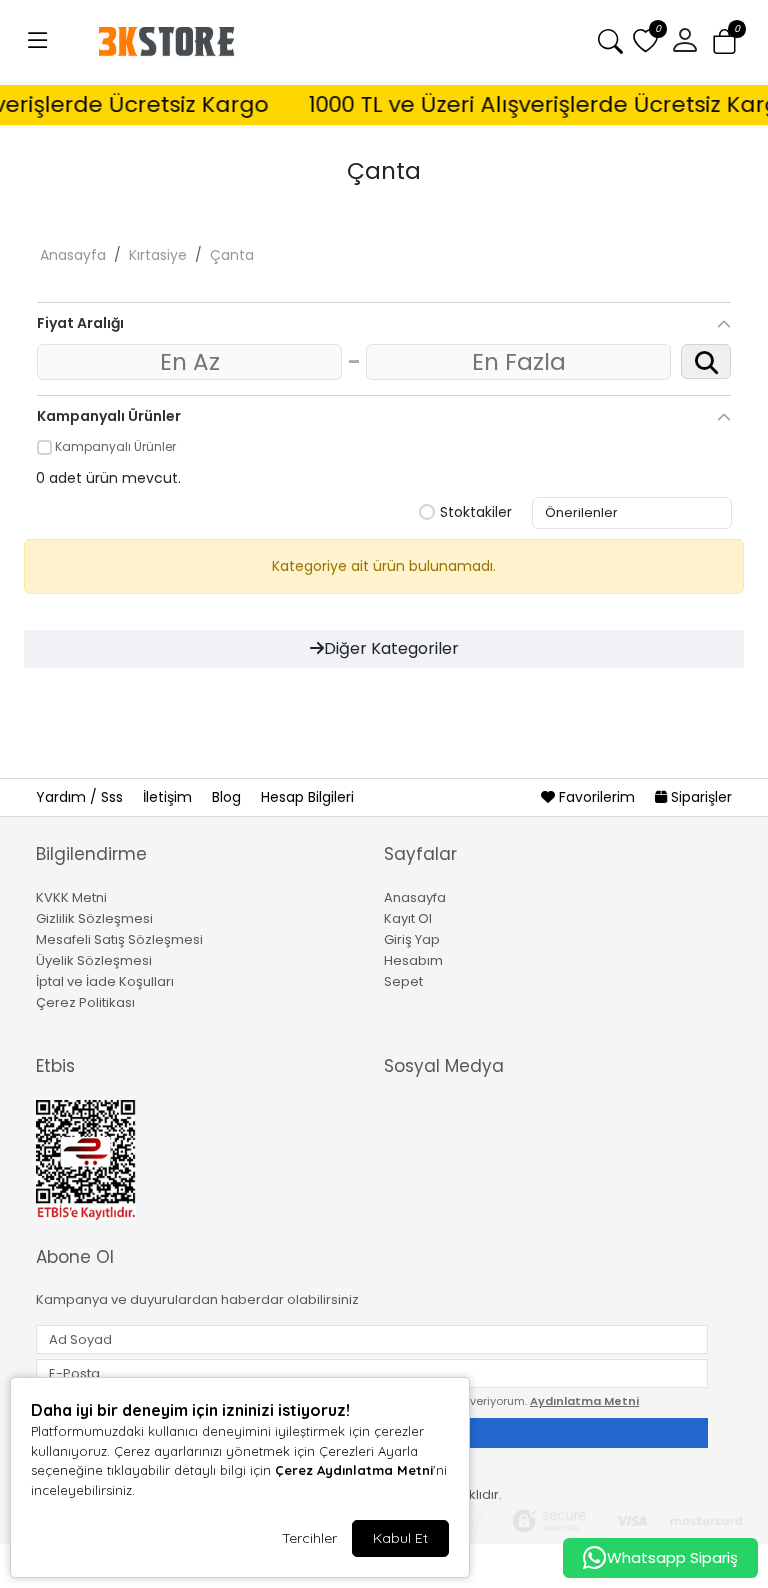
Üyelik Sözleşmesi (94, 960)
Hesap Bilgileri (307, 797)
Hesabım (413, 960)
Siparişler (699, 797)
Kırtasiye (158, 255)
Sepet (403, 981)
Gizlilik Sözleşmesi (94, 918)
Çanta (232, 255)
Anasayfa (73, 255)
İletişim (169, 797)
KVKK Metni (71, 897)
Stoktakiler (476, 513)
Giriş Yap (412, 939)
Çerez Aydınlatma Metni (354, 1470)
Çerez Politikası (85, 1002)
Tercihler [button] (309, 1538)
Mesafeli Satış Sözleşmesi (119, 939)
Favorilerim (597, 797)
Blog (228, 797)
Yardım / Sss (81, 797)
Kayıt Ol (408, 918)
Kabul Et (400, 1538)
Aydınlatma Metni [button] (584, 1401)
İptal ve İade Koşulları (105, 981)
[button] (38, 41)
